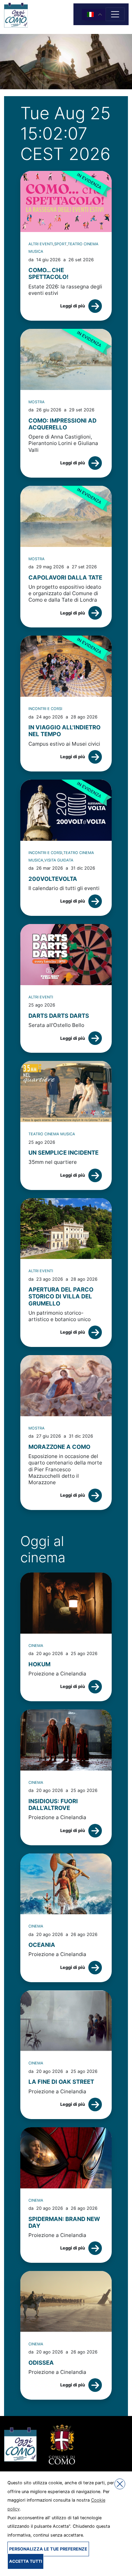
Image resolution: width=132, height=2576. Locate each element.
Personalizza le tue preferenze (48, 2549)
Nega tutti (120, 2484)
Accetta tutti (26, 2561)
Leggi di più (73, 306)
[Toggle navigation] (115, 14)
